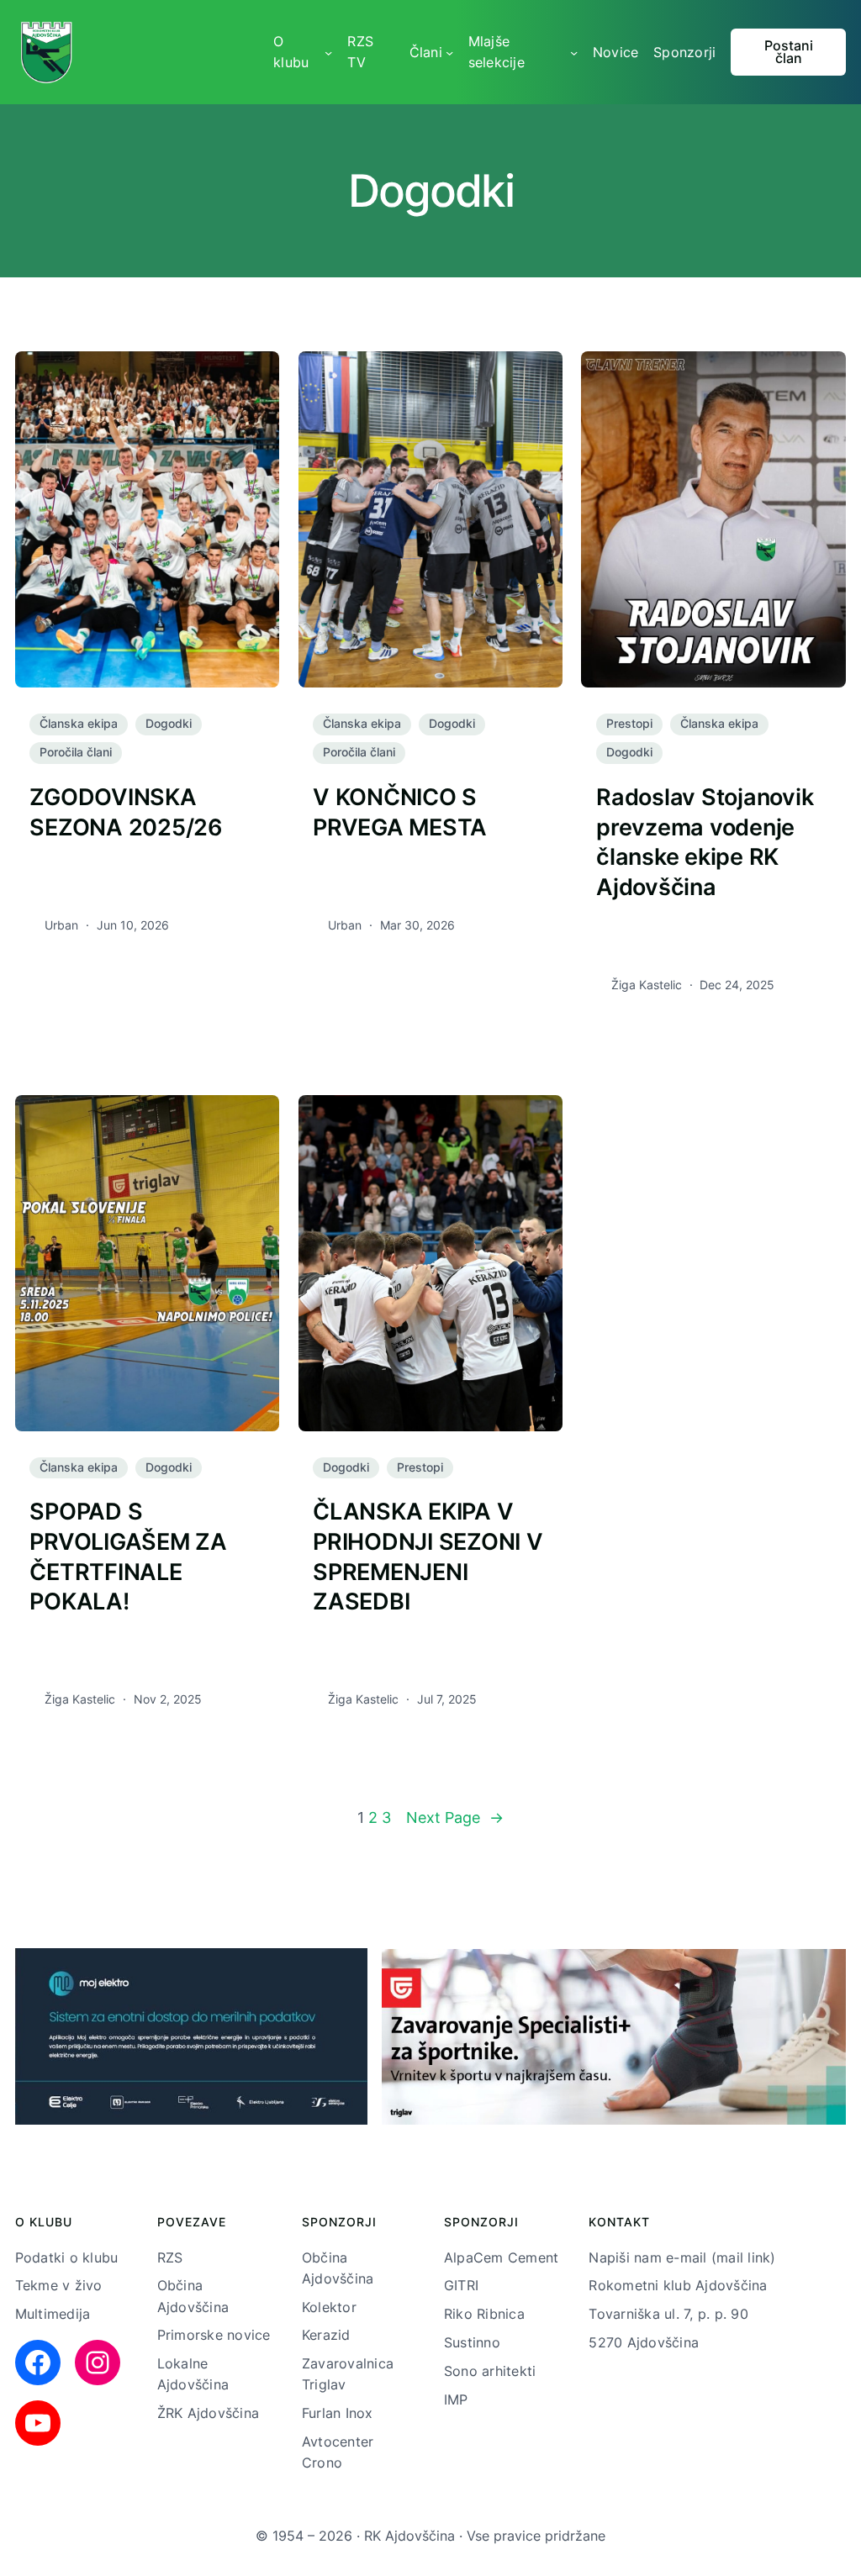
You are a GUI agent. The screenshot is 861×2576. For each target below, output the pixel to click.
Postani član (789, 53)
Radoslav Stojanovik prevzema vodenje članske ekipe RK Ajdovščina (705, 842)
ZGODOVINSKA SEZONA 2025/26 (126, 812)
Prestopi (629, 724)
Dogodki (169, 724)
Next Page (455, 1817)
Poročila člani (76, 752)
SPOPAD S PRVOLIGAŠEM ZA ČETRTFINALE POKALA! (128, 1557)
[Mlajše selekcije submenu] (574, 52)
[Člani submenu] (449, 52)
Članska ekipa (79, 724)
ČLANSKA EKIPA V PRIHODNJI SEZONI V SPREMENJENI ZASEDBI (428, 1557)
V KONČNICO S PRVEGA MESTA (400, 812)
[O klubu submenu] (328, 52)
